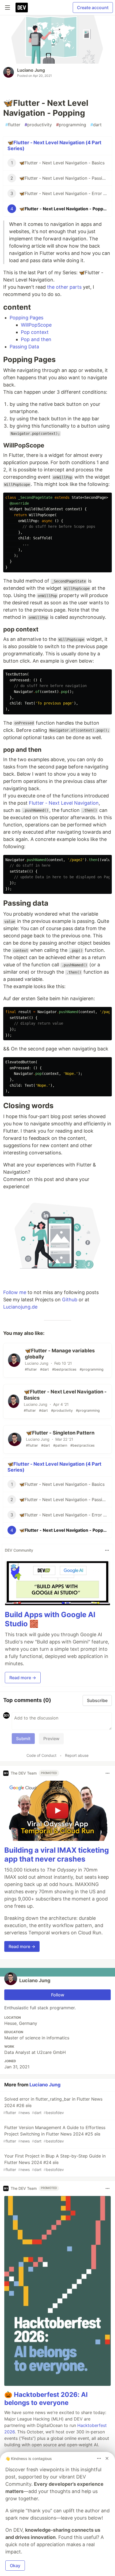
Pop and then (36, 339)
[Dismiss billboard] (107, 2458)
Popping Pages (26, 318)
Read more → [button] (23, 1678)
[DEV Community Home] (22, 8)
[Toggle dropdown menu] (107, 1550)
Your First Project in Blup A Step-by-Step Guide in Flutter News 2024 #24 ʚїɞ (54, 2163)
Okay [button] (15, 2566)
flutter (13, 125)
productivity (38, 125)
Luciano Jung (31, 70)
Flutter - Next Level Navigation (64, 803)
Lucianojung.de (20, 1307)
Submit (23, 1739)
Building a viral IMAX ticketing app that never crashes (57, 1855)
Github (70, 1300)
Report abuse (77, 1755)
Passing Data (24, 347)
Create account (93, 8)
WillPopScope (36, 325)
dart (96, 125)
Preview (51, 1739)
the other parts (64, 287)
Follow (58, 1995)
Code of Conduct (41, 1755)
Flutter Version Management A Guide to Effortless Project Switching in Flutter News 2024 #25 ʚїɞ (54, 2134)
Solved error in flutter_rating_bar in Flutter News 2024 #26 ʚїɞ (53, 2106)
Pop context (35, 332)
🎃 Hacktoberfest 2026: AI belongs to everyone (46, 2399)
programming (71, 125)
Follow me (15, 1292)
